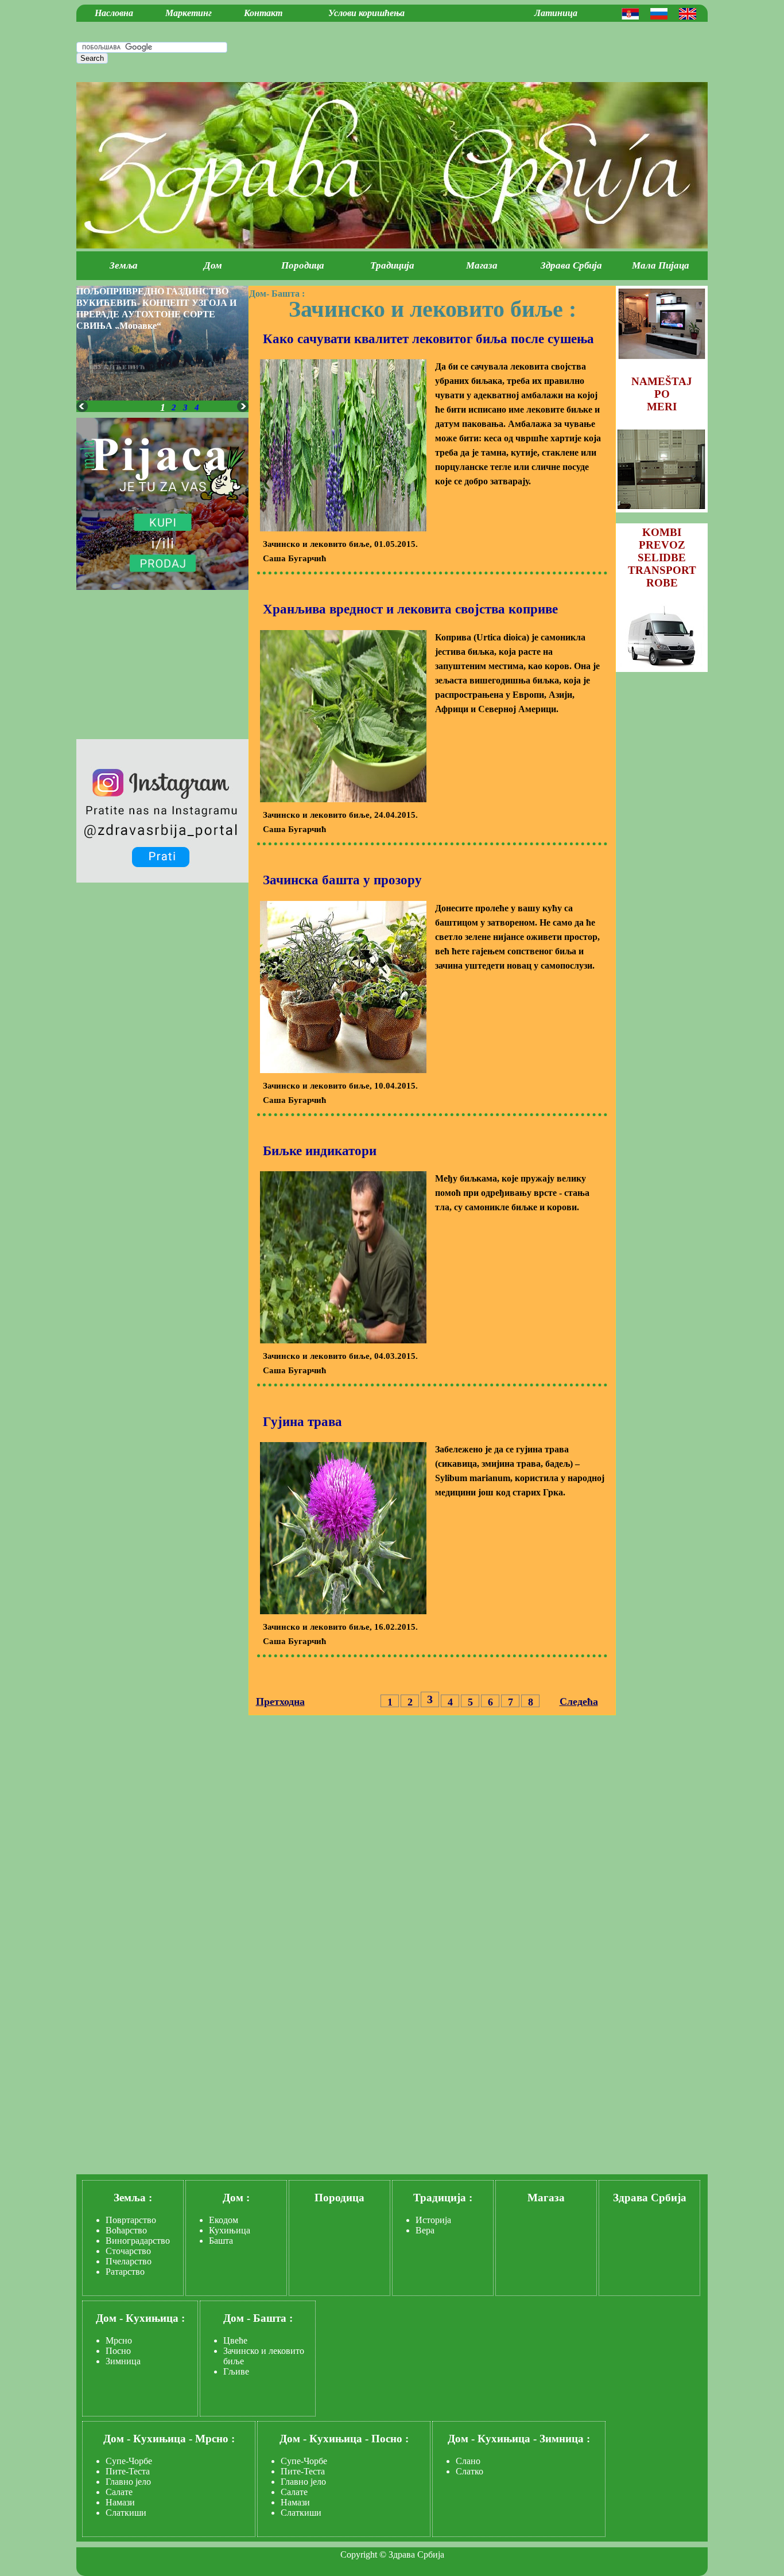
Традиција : (443, 2198)
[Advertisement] (493, 50)
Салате (119, 2492)
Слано (468, 2461)
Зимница (123, 2361)
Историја (433, 2220)
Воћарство (126, 2230)
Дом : (236, 2198)
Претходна (280, 1701)
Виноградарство (138, 2241)
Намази (120, 2502)
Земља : (133, 2198)
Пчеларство (129, 2261)
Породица (303, 265)
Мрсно (119, 2340)
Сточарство (128, 2251)
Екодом (224, 2220)
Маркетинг (189, 13)
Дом (213, 265)
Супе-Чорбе (129, 2461)
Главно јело (128, 2482)
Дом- (259, 294)
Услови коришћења (366, 13)
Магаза (482, 265)
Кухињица (230, 2230)
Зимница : (565, 2439)
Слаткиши (126, 2513)
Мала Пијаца (661, 265)
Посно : (390, 2439)
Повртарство (131, 2220)
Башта (221, 2241)
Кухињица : (155, 2318)
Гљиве (236, 2371)
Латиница (556, 13)
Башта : (288, 294)
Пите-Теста (128, 2471)
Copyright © (363, 2554)
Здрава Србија (571, 265)
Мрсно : (215, 2439)
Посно (118, 2351)
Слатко (469, 2471)
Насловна (114, 13)
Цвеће (235, 2340)
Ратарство (125, 2272)
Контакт (263, 13)
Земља (124, 265)
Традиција (392, 265)
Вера (425, 2230)
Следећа (579, 1701)
